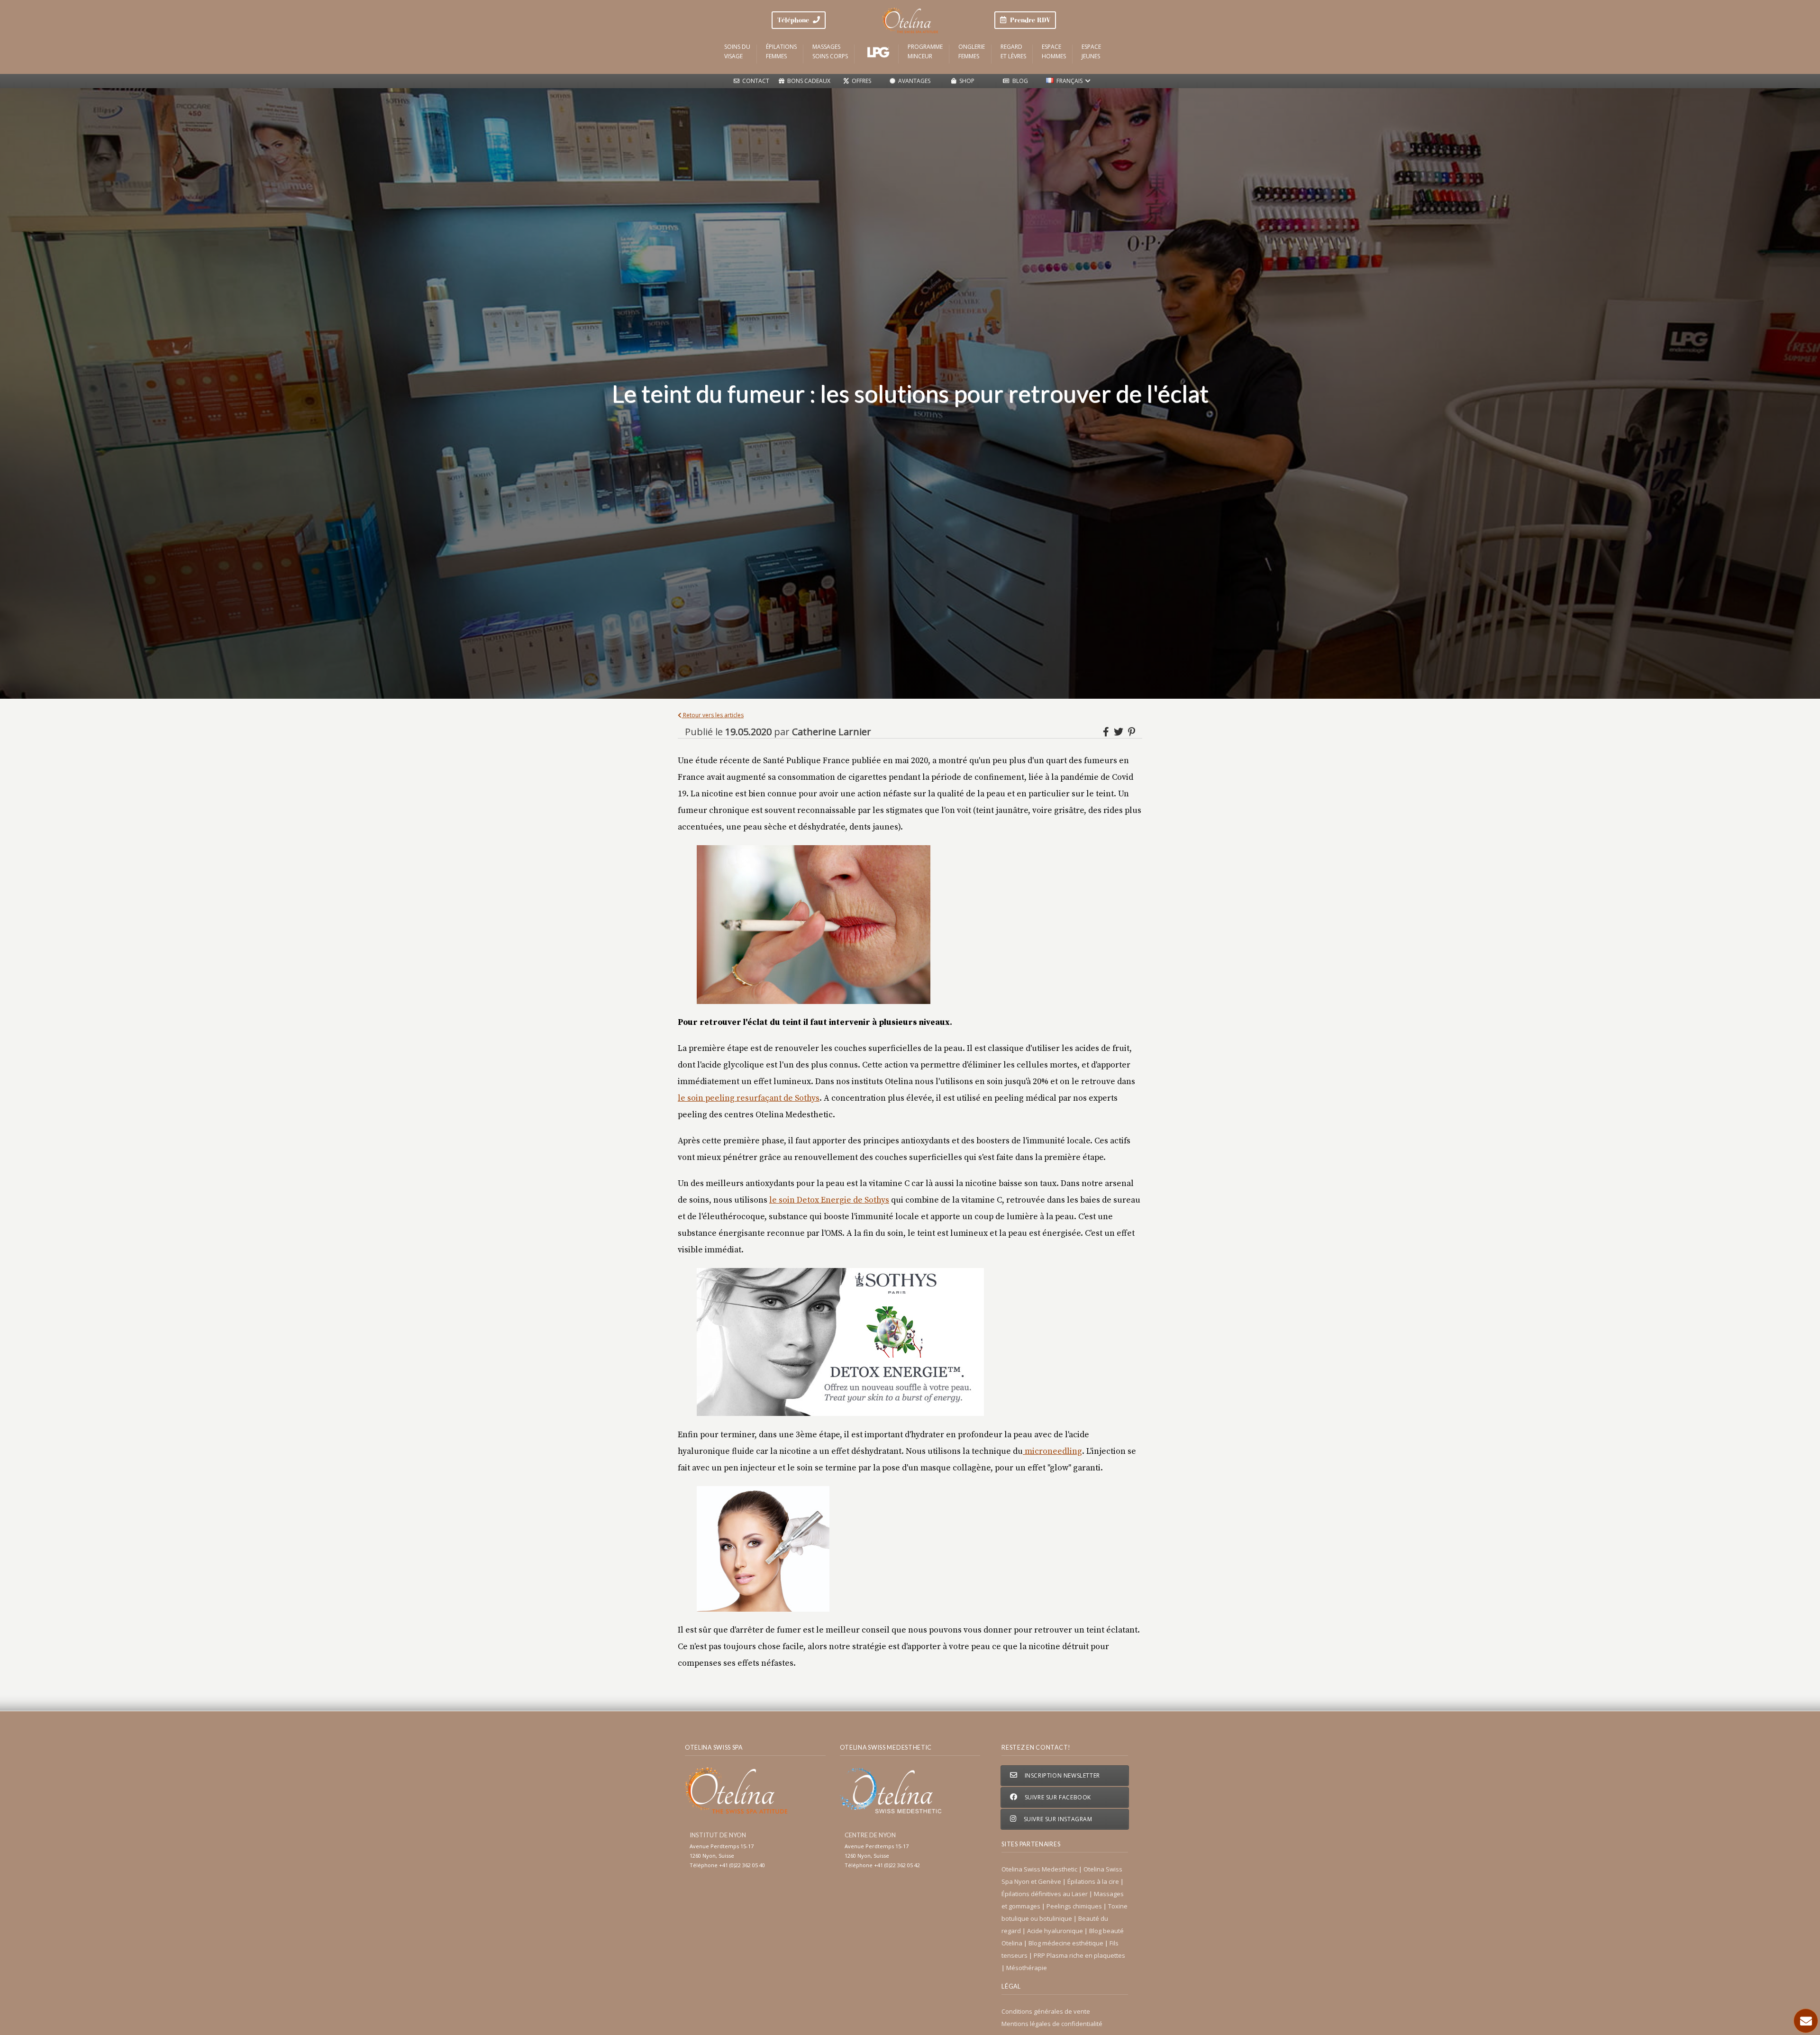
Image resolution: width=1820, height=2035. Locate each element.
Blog (1019, 81)
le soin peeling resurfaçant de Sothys (749, 1098)
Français (1069, 81)
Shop (965, 81)
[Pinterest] (1132, 732)
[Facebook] (1107, 732)
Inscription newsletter (1061, 1775)
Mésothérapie (1027, 1968)
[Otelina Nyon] (910, 20)
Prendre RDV (1028, 20)
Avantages (913, 81)
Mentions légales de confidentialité (1052, 2024)
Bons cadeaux (807, 81)
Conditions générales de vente (1046, 2011)
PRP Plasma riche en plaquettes (1079, 1955)
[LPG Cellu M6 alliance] (878, 52)
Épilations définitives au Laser (1045, 1894)
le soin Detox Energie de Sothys (829, 1200)
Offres (860, 81)
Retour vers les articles (713, 715)
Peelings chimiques (1075, 1906)
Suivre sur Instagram (1057, 1819)
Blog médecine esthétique (1067, 1943)
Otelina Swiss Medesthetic (1040, 1869)
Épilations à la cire (1094, 1881)
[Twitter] (1120, 732)
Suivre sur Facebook (1057, 1797)
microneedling (1052, 1451)
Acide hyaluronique (1056, 1931)
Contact (754, 81)
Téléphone (795, 20)
